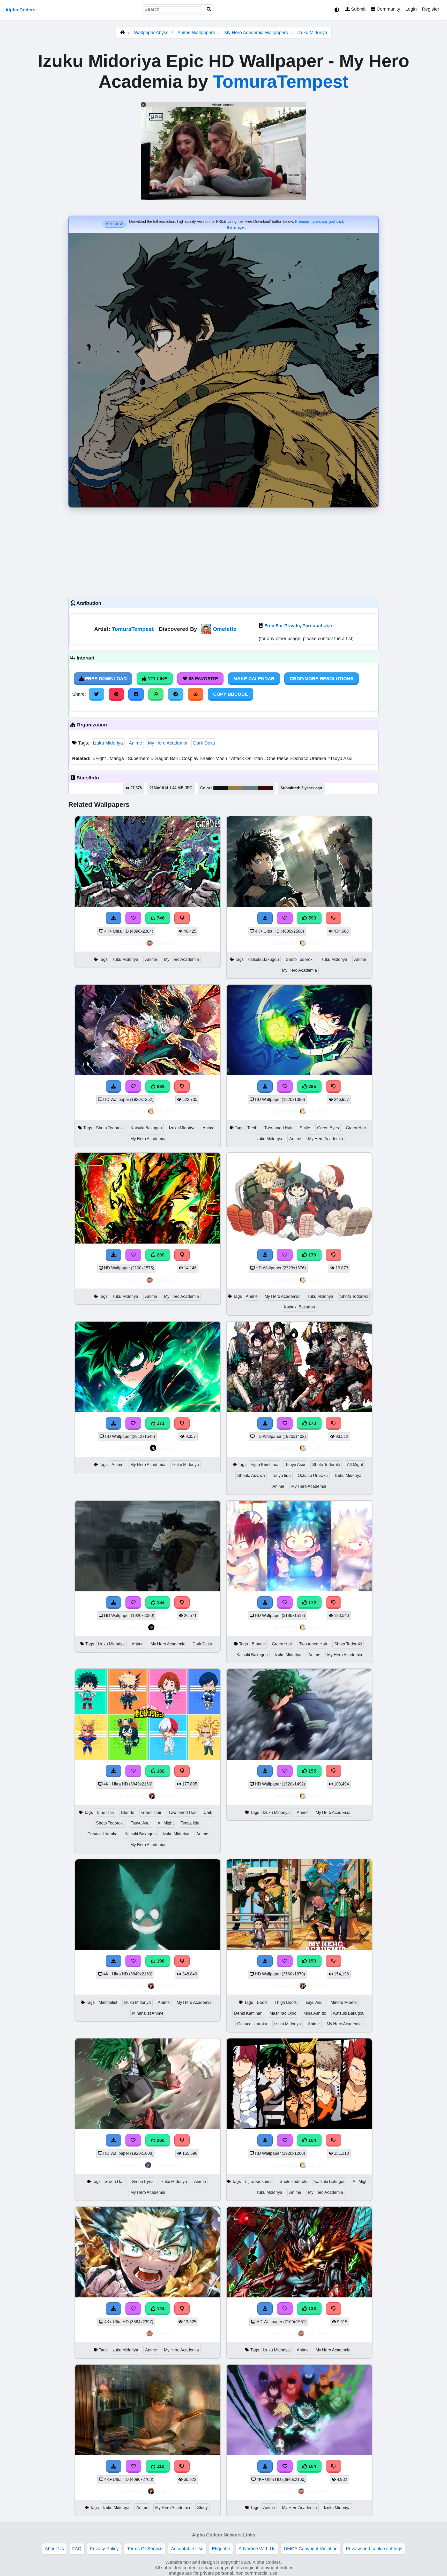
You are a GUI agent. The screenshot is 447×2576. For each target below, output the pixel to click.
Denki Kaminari (248, 2013)
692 (160, 1086)
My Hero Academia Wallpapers (257, 33)
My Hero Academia (168, 743)
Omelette (225, 629)
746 (160, 918)
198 (160, 1961)
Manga (116, 758)
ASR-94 (166, 1796)
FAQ (77, 2549)
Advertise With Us (257, 2549)
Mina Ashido (315, 2013)
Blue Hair (105, 1812)
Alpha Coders (20, 10)
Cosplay (189, 758)
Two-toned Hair (278, 1128)
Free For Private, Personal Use (298, 626)
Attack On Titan (246, 758)
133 (312, 2309)
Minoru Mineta (344, 2002)
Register (431, 9)
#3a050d (265, 788)
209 (160, 1255)
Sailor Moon (214, 758)
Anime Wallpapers (197, 33)
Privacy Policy (104, 2549)
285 (312, 1086)
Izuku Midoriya (312, 33)
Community (388, 9)
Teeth (252, 1128)
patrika (166, 1448)
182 (160, 1771)
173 (312, 1423)
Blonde (258, 1644)
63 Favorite (203, 679)
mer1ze (165, 1627)
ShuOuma (165, 2165)
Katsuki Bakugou (263, 959)
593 (312, 918)
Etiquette (221, 2549)
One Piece (277, 758)
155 (312, 1771)
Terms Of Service (145, 2549)
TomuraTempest (281, 81)
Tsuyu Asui (340, 758)
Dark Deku (204, 743)
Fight (100, 758)
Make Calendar (254, 679)
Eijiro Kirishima (264, 1465)
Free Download (105, 679)
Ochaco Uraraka (309, 758)
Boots (262, 2002)
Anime (135, 743)
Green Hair (356, 1128)
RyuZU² (317, 943)
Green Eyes (328, 1128)
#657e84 (250, 788)
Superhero (138, 758)
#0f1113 (221, 788)
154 (160, 1603)
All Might (355, 1465)
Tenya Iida (281, 1475)
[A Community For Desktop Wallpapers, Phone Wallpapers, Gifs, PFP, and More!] (122, 33)
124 (160, 2309)
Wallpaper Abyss (151, 33)
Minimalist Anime (148, 2013)
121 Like (157, 679)
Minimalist (108, 2002)
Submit (358, 9)
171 (160, 1423)
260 (160, 2140)
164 (312, 2140)
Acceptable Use (187, 2549)
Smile (305, 1128)
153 (312, 1961)
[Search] (209, 9)
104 (312, 2466)
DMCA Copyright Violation (311, 2549)
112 (160, 2466)
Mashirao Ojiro (283, 2013)
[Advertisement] (224, 551)
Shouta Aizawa (251, 1475)
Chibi (208, 1812)
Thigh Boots (286, 2002)
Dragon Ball (165, 758)
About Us (54, 2549)
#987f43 (235, 788)
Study (202, 2508)
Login (411, 9)
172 (312, 1603)
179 (312, 1255)
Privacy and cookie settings (374, 2549)
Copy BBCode (230, 694)
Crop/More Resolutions (322, 679)
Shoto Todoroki (300, 959)
